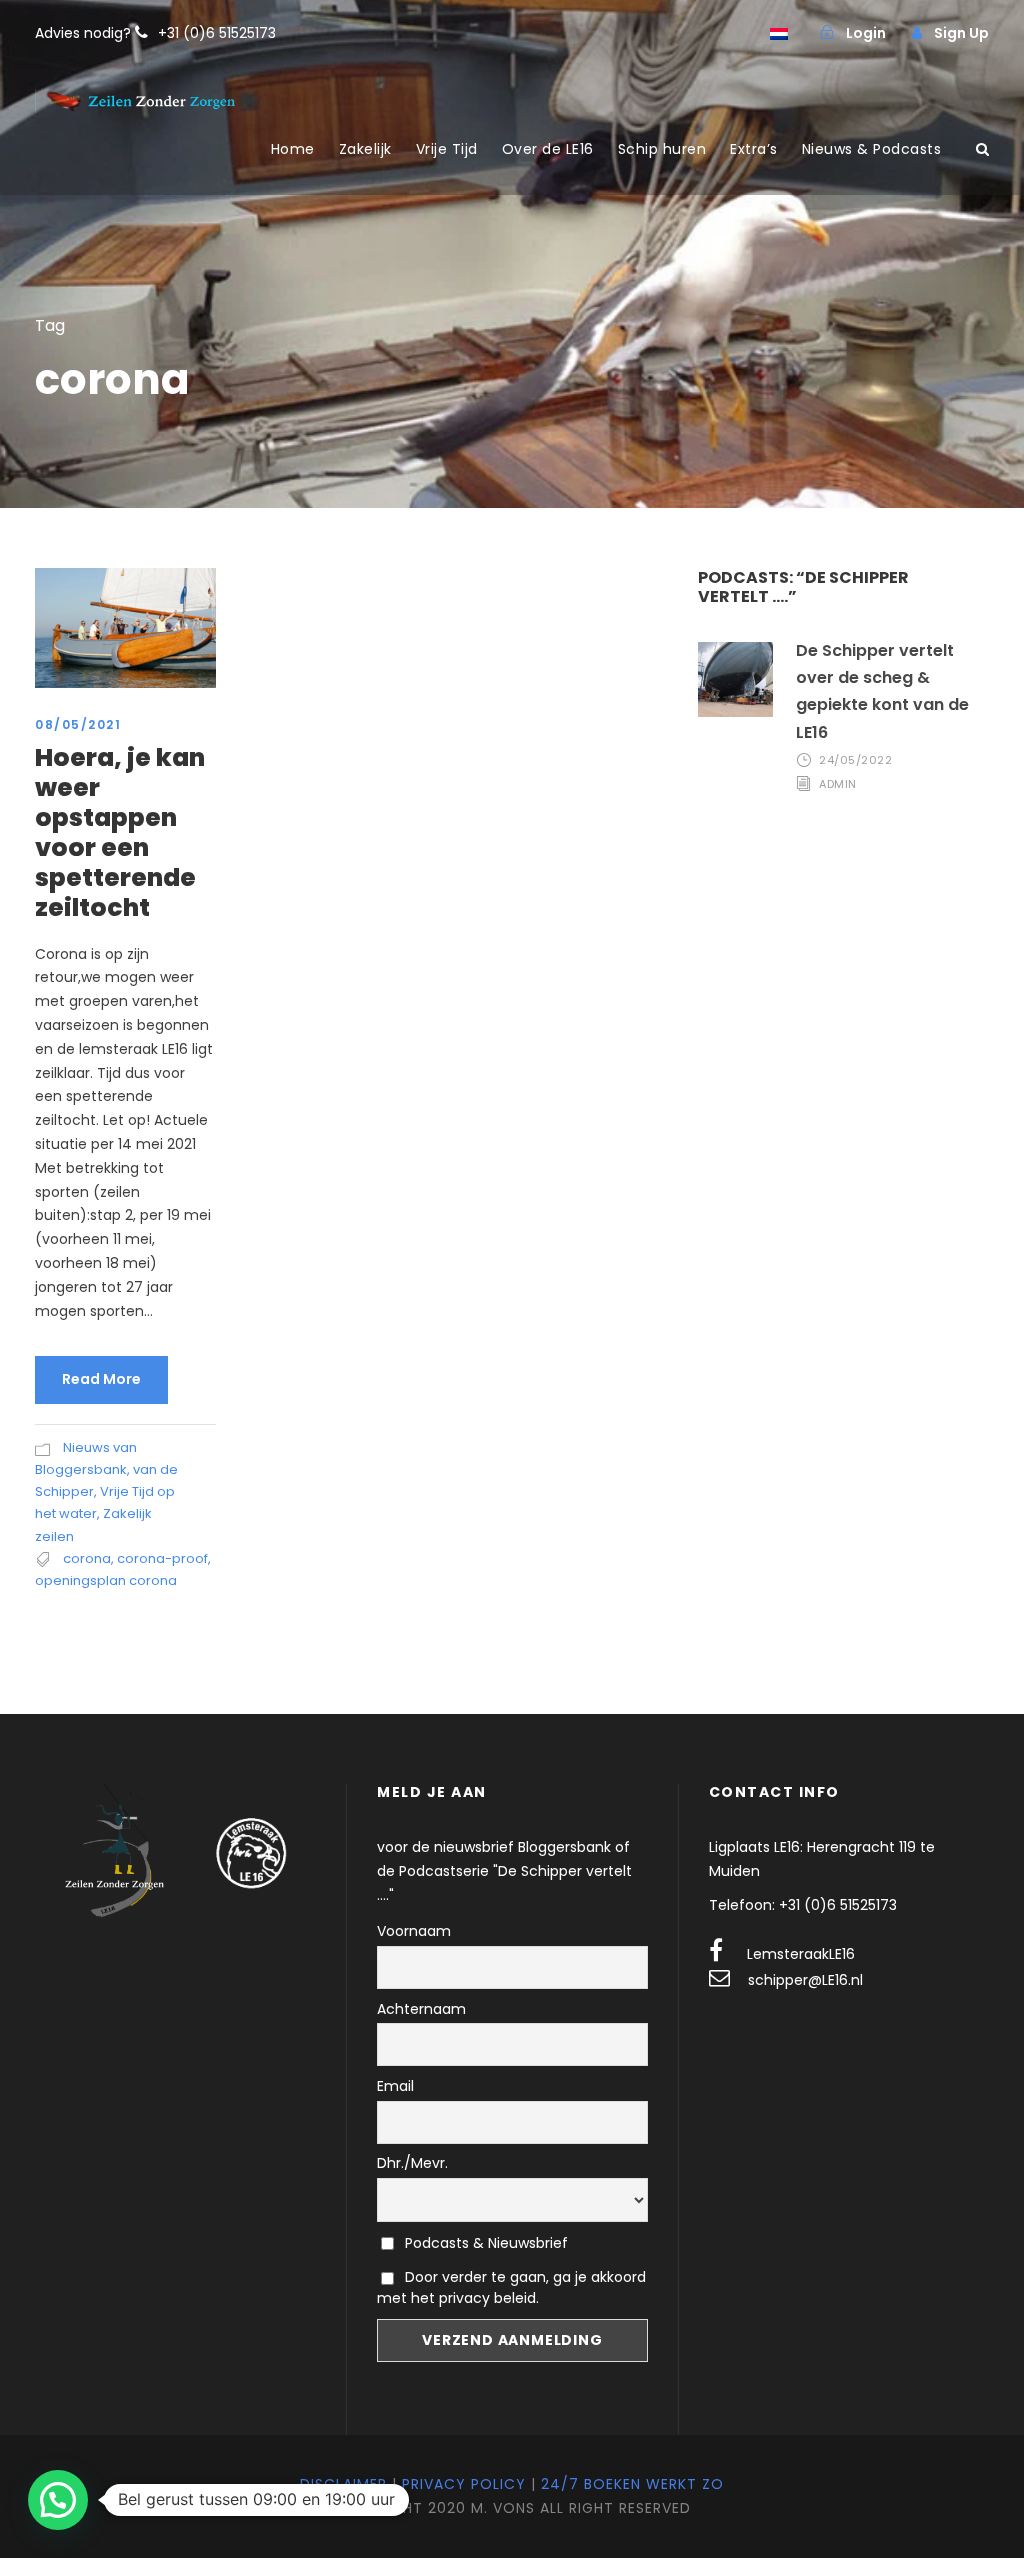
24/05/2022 (855, 760)
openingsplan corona (106, 1580)
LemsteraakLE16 (801, 1954)
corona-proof (162, 1558)
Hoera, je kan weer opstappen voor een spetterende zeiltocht (120, 832)
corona (87, 1558)
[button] (58, 2500)
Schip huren (662, 149)
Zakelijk (365, 149)
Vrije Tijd (447, 149)
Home (293, 149)
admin (838, 784)
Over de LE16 (548, 149)
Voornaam (414, 1931)
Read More (101, 1379)
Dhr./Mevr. (412, 2163)
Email (395, 2086)
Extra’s (754, 149)
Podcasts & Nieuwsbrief (484, 2243)
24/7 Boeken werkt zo (632, 2484)
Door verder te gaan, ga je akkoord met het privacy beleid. (511, 2287)
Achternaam (421, 2009)
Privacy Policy (464, 2484)
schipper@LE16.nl (805, 1980)
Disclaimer (343, 2484)
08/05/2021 (78, 724)
